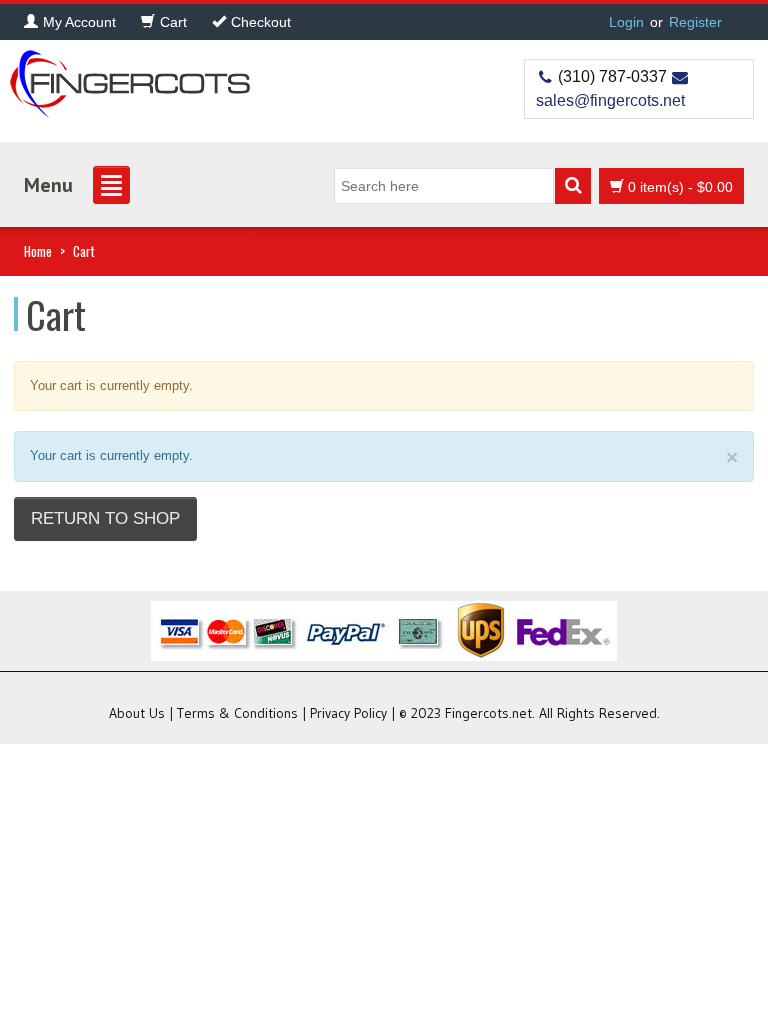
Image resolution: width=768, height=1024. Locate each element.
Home (38, 251)
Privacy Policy (348, 713)
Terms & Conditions (237, 713)
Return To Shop (105, 518)
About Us (137, 713)
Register (695, 22)
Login (626, 22)
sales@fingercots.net (610, 100)
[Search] (573, 186)
